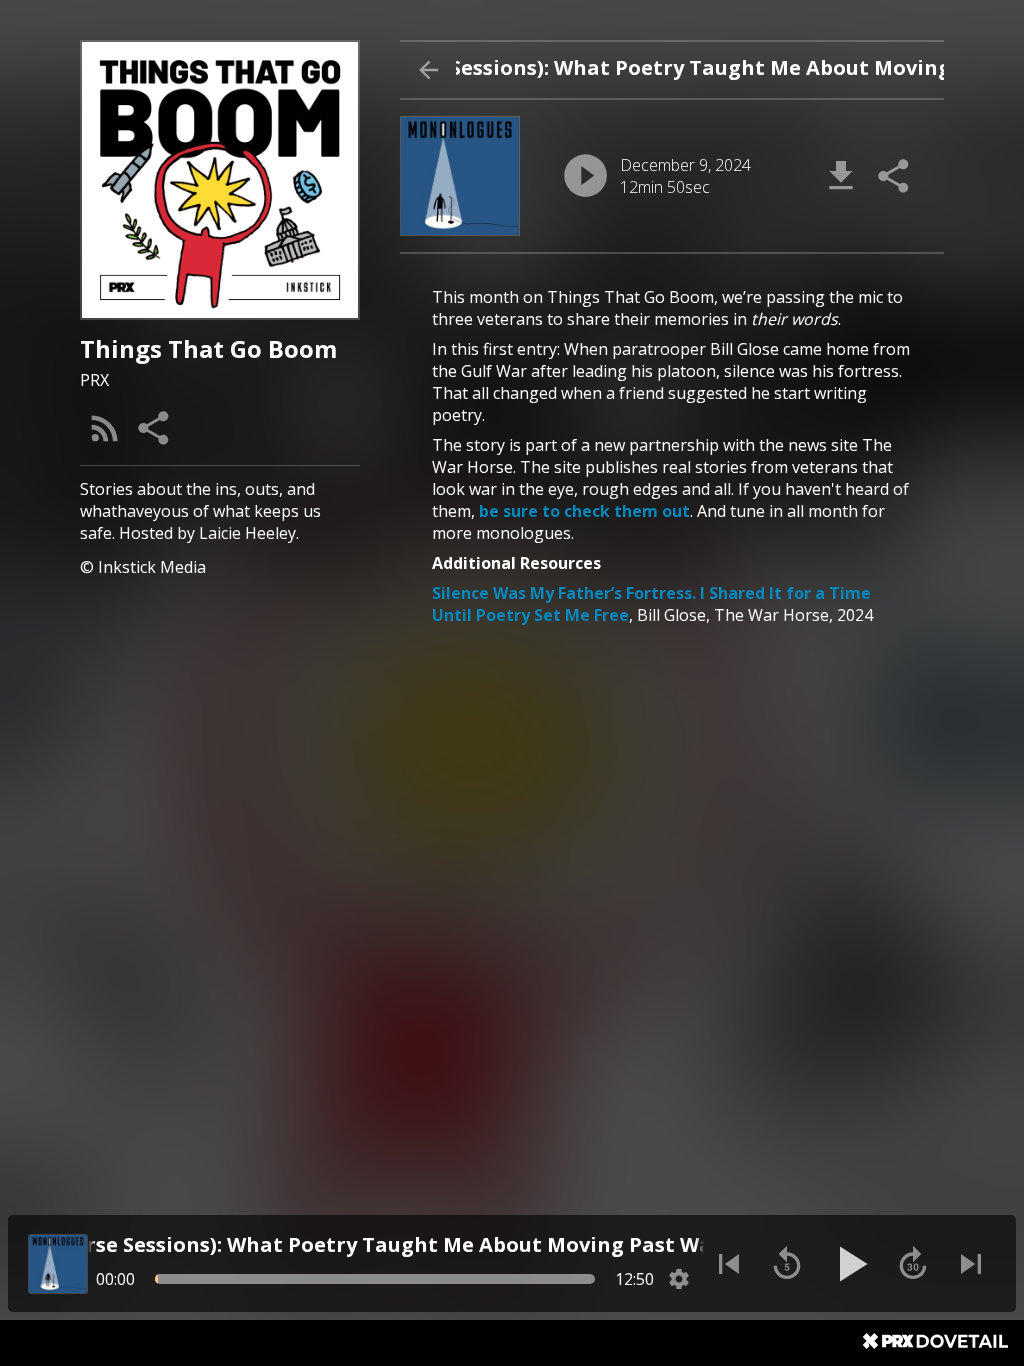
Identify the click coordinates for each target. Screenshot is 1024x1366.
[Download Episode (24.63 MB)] (841, 176)
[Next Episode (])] (971, 1264)
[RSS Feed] (105, 428)
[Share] (155, 428)
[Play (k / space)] (850, 1264)
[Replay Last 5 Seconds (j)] (787, 1264)
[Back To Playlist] (428, 70)
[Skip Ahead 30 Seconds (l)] (913, 1264)
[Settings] (679, 1279)
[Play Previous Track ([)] (729, 1264)
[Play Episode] (585, 175)
